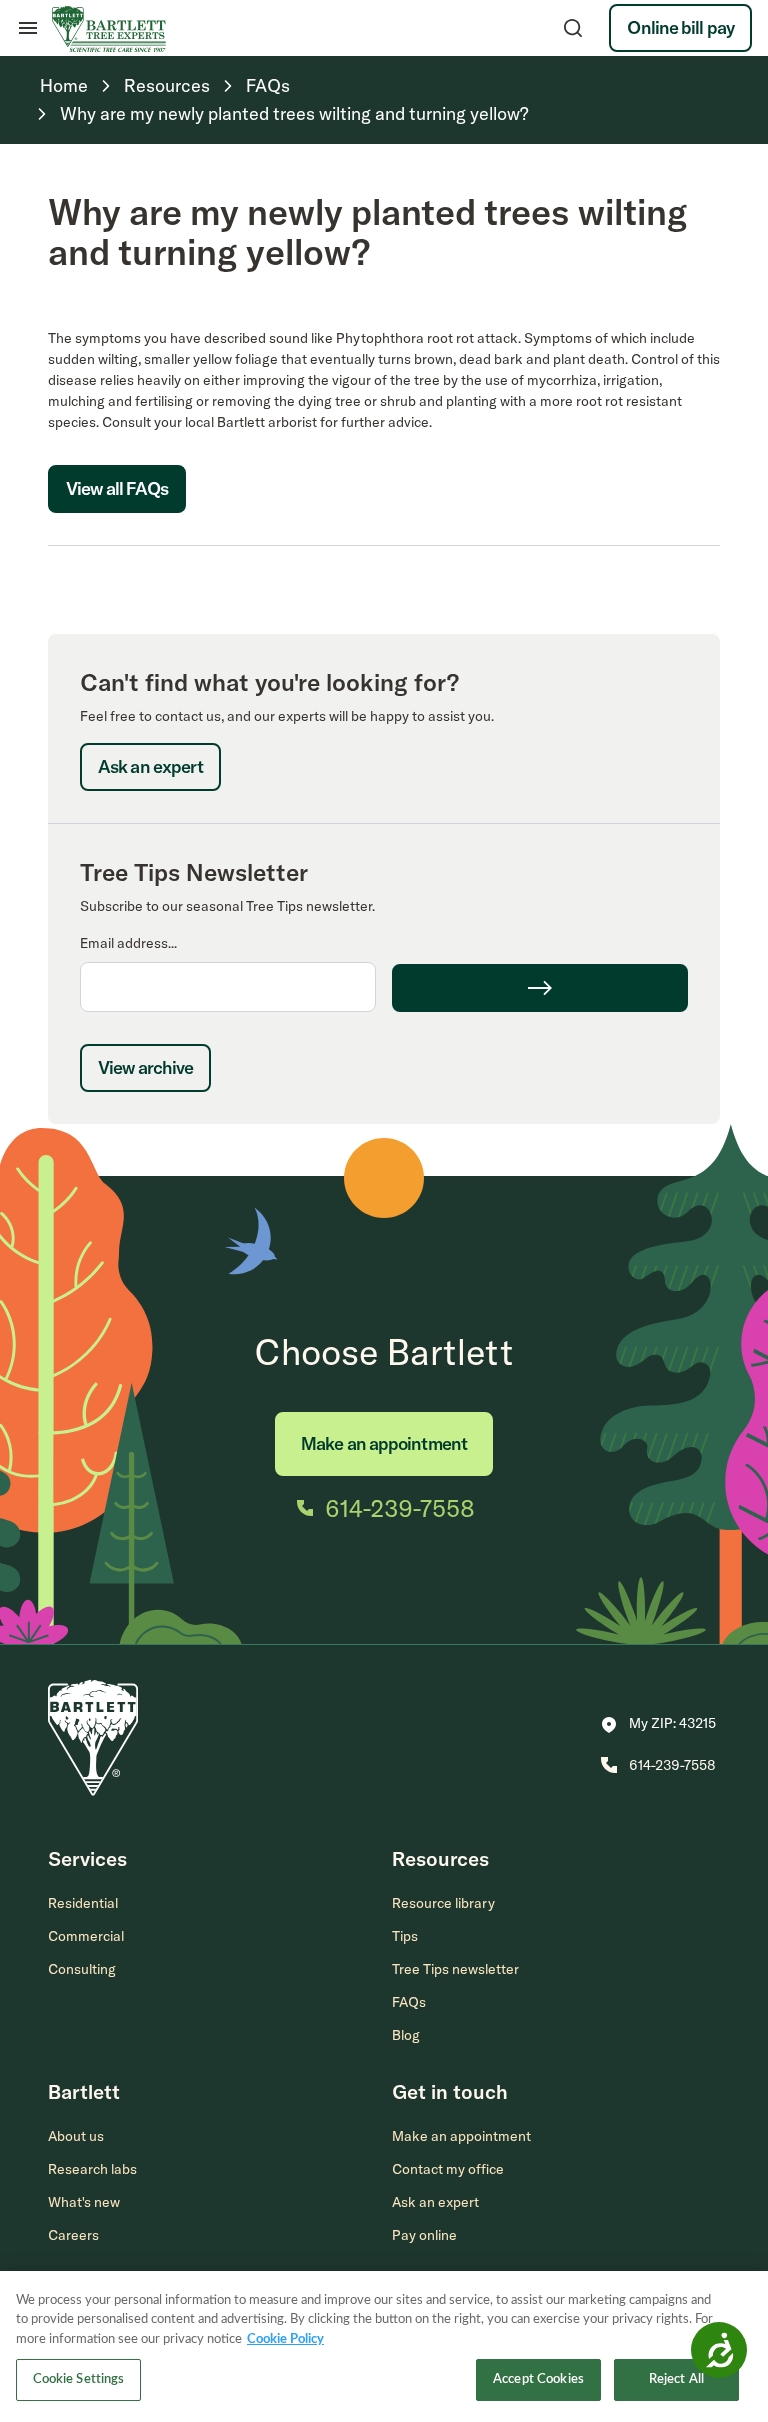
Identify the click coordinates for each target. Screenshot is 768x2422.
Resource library (443, 1903)
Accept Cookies (538, 2379)
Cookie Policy (285, 2339)
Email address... (128, 943)
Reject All (676, 2379)
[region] (384, 2346)
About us (76, 2136)
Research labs (92, 2169)
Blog (406, 2035)
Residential (83, 1903)
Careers (73, 2235)
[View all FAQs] (117, 534)
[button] (658, 1725)
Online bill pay (680, 27)
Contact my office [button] (448, 2169)
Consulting (82, 1969)
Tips (405, 1936)
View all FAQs (117, 488)
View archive (145, 1067)
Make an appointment (384, 1443)
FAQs (409, 2002)
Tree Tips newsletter (455, 1969)
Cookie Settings (79, 2379)
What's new (84, 2202)
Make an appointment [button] (461, 2136)
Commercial (86, 1936)
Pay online (424, 2235)
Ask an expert (150, 766)
